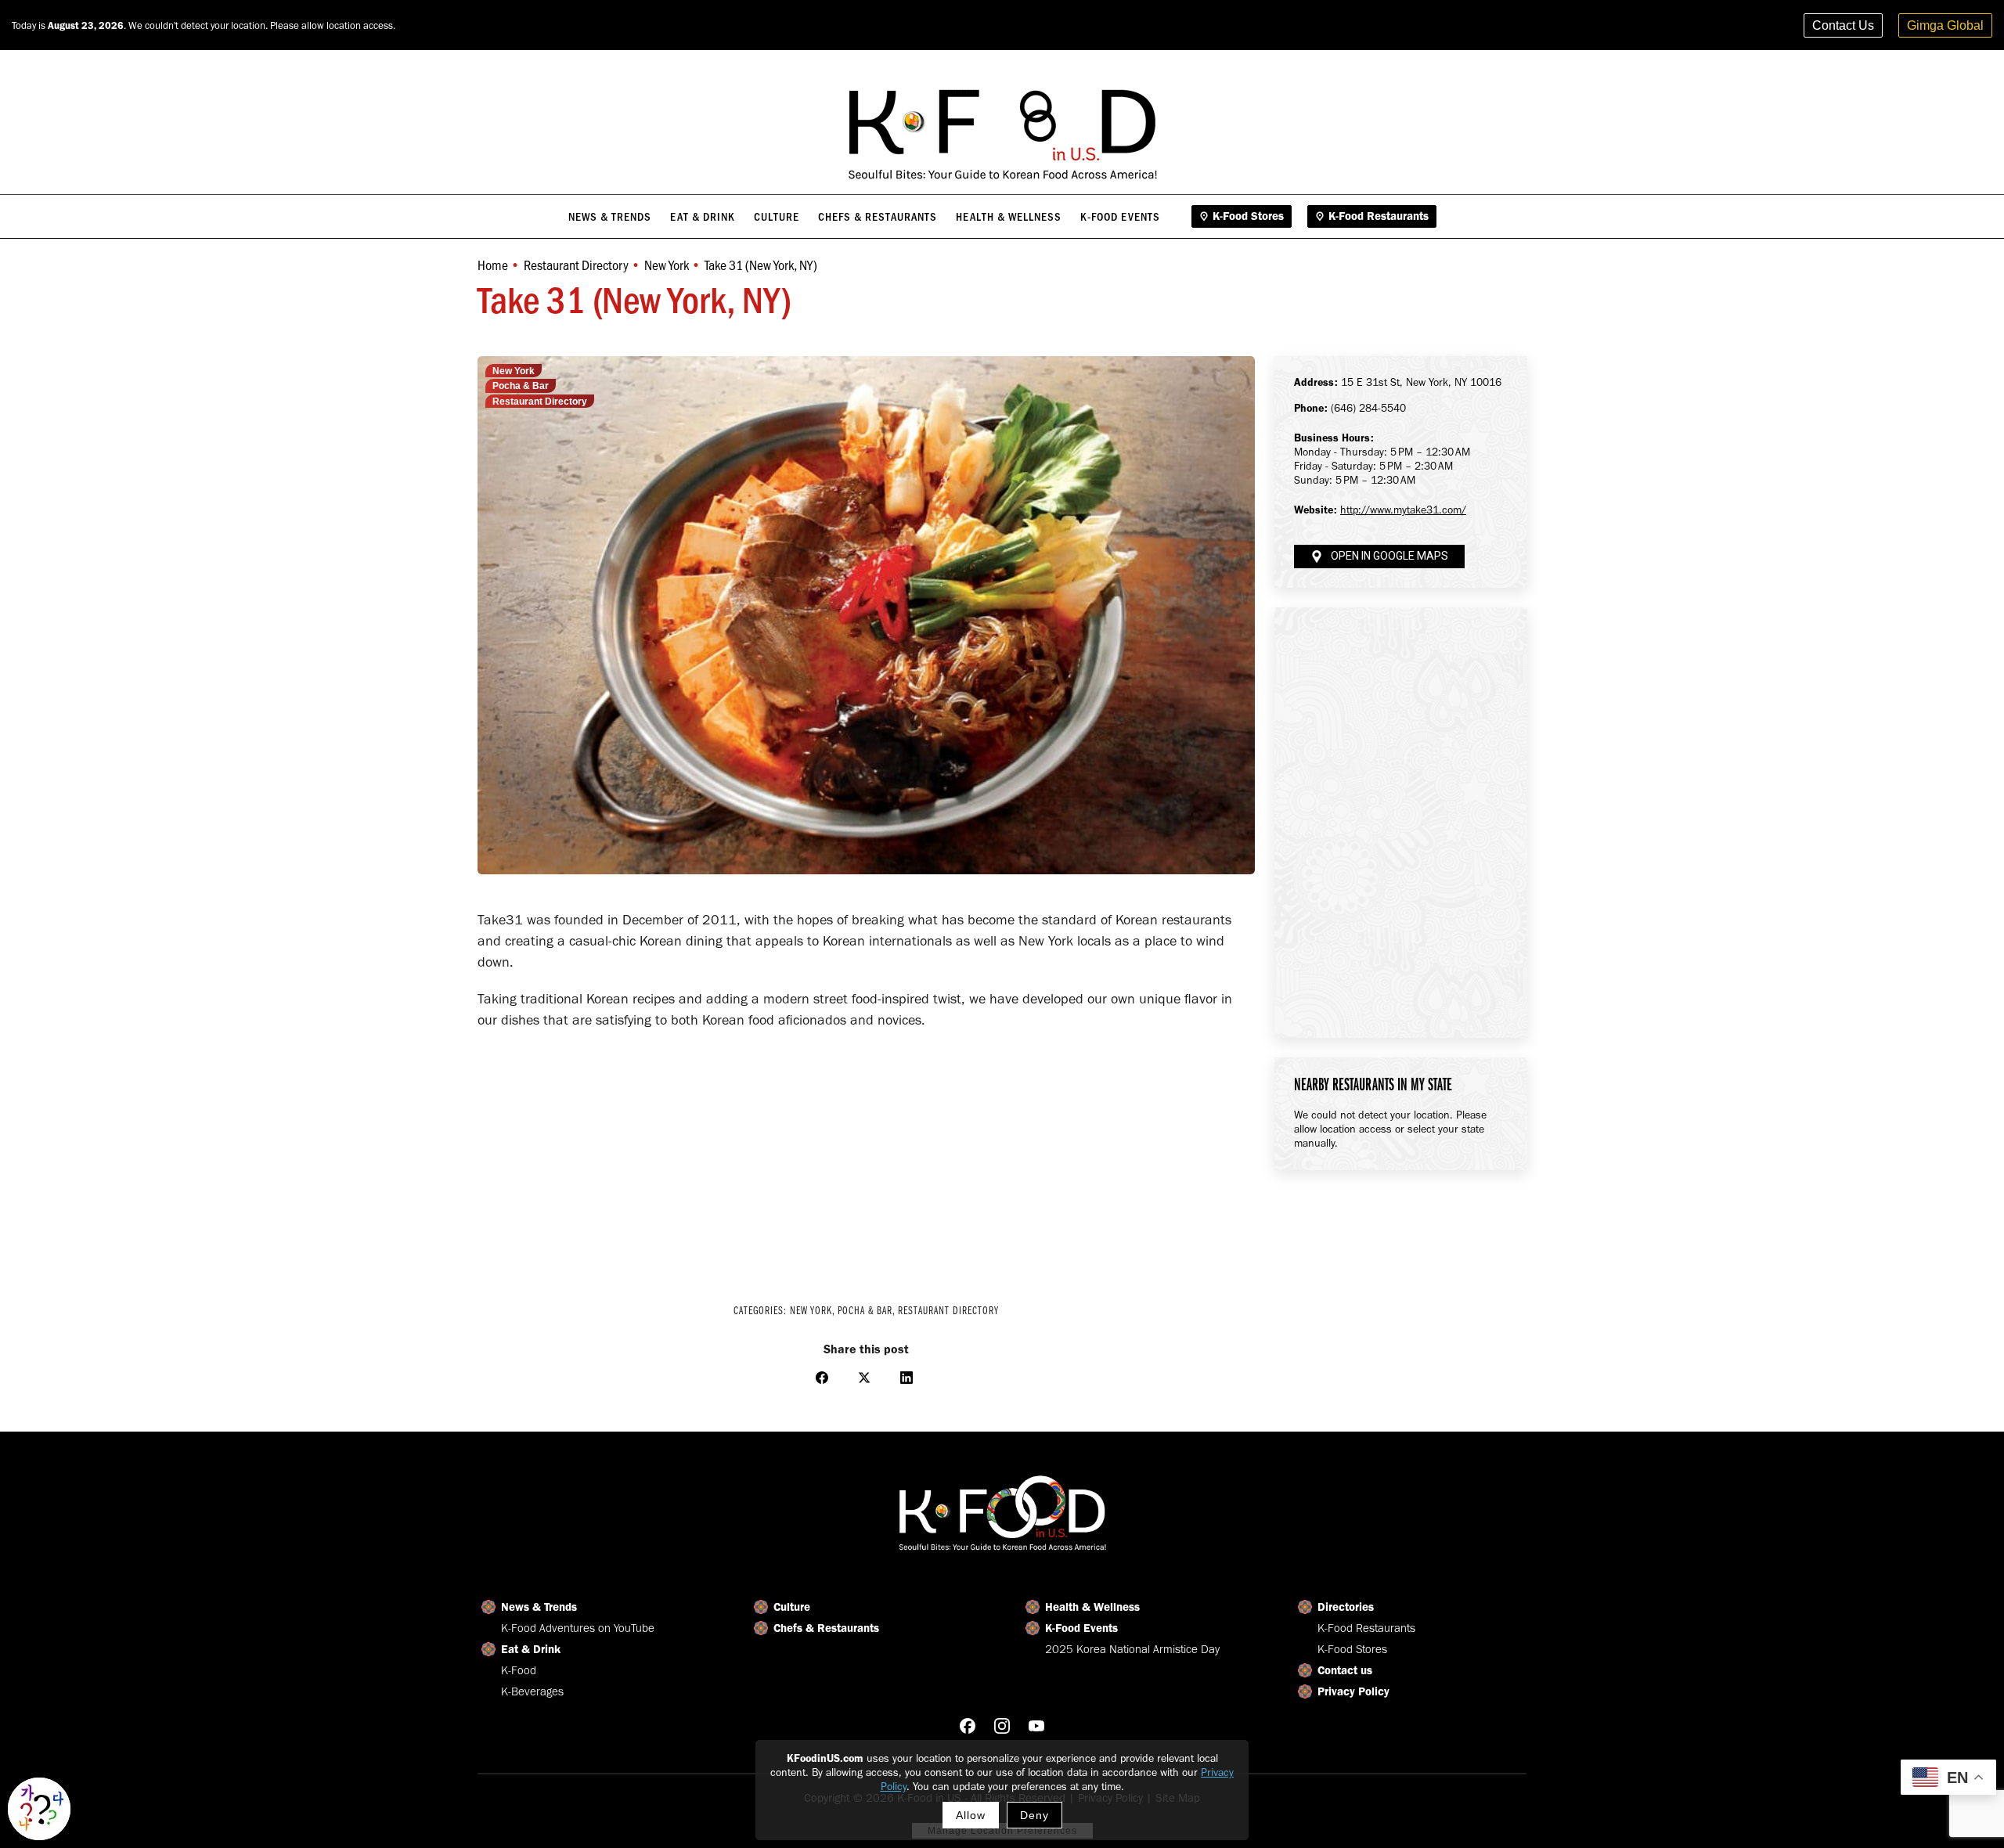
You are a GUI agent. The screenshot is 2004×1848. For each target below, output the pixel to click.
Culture (792, 1607)
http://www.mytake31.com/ (1403, 510)
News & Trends (539, 1607)
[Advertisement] (866, 1156)
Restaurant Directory (540, 402)
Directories (1346, 1607)
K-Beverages (532, 1691)
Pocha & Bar (521, 386)
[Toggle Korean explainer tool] (39, 1809)
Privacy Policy (1353, 1691)
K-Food (519, 1670)
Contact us (1345, 1670)
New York (514, 371)
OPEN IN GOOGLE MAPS (1389, 556)
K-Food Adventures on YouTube (578, 1628)
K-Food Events (1081, 1628)
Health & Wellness (1092, 1607)
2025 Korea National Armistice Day (1132, 1649)
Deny (1034, 1815)
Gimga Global (1945, 25)
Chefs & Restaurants (826, 1628)
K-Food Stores (1352, 1649)
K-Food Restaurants (1366, 1628)
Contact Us (1843, 25)
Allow (971, 1815)
